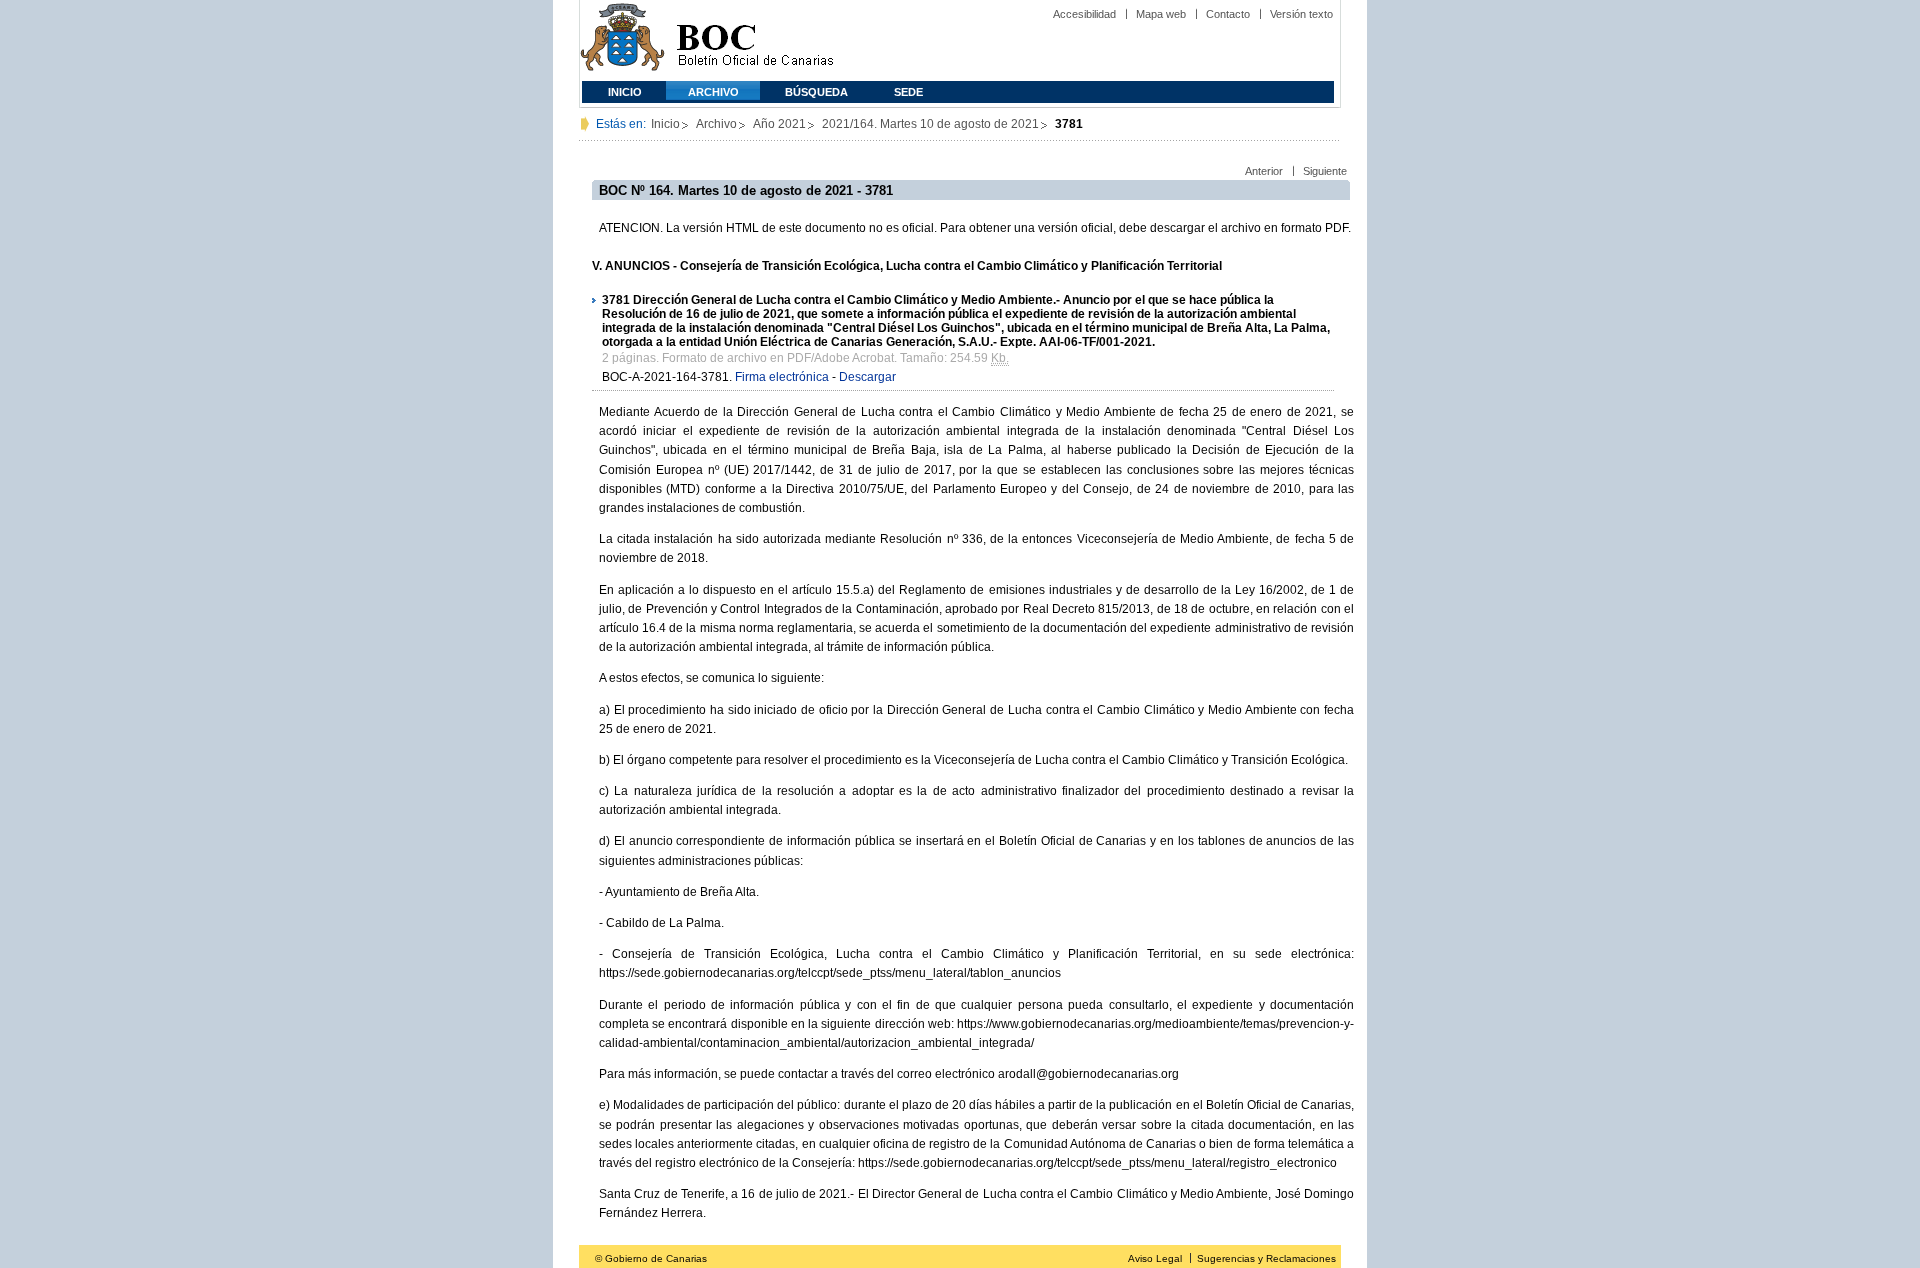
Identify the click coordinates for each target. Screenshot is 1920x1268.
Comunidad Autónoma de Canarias (622, 40)
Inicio (625, 92)
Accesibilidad (1084, 14)
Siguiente (1325, 171)
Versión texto (1301, 14)
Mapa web (1161, 14)
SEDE (908, 92)
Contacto (1228, 14)
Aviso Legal (1155, 1258)
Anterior (1264, 171)
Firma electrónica (782, 377)
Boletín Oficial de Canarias (755, 40)
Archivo (713, 92)
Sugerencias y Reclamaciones (1266, 1258)
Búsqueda (816, 92)
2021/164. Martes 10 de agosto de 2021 (930, 124)
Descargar (867, 377)
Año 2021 (779, 124)
